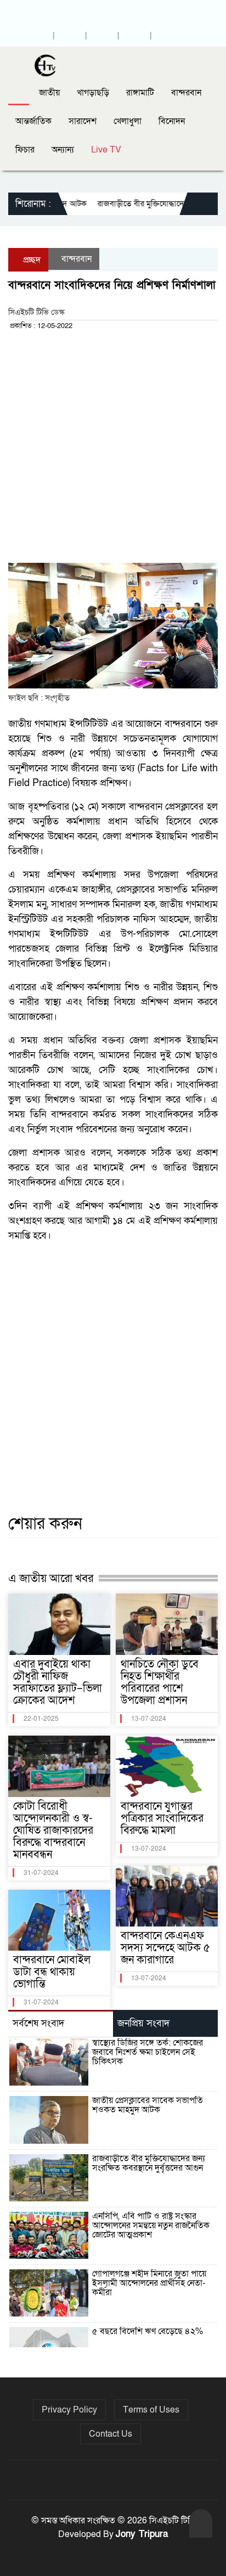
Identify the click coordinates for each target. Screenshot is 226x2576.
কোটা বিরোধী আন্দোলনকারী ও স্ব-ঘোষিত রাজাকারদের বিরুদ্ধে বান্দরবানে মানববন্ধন (53, 1831)
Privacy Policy (69, 2410)
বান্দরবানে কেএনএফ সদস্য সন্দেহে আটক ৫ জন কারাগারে (165, 1948)
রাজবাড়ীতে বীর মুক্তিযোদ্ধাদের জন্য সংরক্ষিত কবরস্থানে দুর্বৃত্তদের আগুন (149, 2163)
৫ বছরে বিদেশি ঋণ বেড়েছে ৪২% (148, 2331)
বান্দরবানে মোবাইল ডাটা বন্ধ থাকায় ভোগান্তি (52, 1972)
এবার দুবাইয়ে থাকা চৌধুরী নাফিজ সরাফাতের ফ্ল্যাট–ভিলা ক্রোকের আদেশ (58, 1682)
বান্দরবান (186, 93)
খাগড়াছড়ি (93, 93)
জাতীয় (49, 93)
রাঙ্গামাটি (140, 93)
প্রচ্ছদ (32, 260)
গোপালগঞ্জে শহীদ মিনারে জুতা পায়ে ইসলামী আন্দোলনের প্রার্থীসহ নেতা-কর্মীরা (149, 2283)
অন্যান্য (63, 150)
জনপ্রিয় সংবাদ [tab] (143, 2023)
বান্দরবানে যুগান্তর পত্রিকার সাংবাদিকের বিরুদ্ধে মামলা (162, 1818)
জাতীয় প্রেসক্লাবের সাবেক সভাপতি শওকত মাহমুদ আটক (148, 2105)
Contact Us (111, 2434)
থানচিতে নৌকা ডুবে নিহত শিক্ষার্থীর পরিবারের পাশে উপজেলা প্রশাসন (160, 1682)
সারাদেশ (83, 121)
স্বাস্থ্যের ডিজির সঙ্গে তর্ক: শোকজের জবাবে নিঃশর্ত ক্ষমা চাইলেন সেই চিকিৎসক (148, 2052)
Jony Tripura (142, 2534)
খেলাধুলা (128, 121)
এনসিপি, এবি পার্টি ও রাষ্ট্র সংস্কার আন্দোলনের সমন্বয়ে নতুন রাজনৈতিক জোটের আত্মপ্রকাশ (151, 2225)
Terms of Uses (151, 2410)
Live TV (106, 150)
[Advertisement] (113, 450)
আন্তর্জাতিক (33, 121)
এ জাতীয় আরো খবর (51, 1578)
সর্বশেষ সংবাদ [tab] (38, 2023)
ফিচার (25, 150)
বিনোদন (172, 121)
